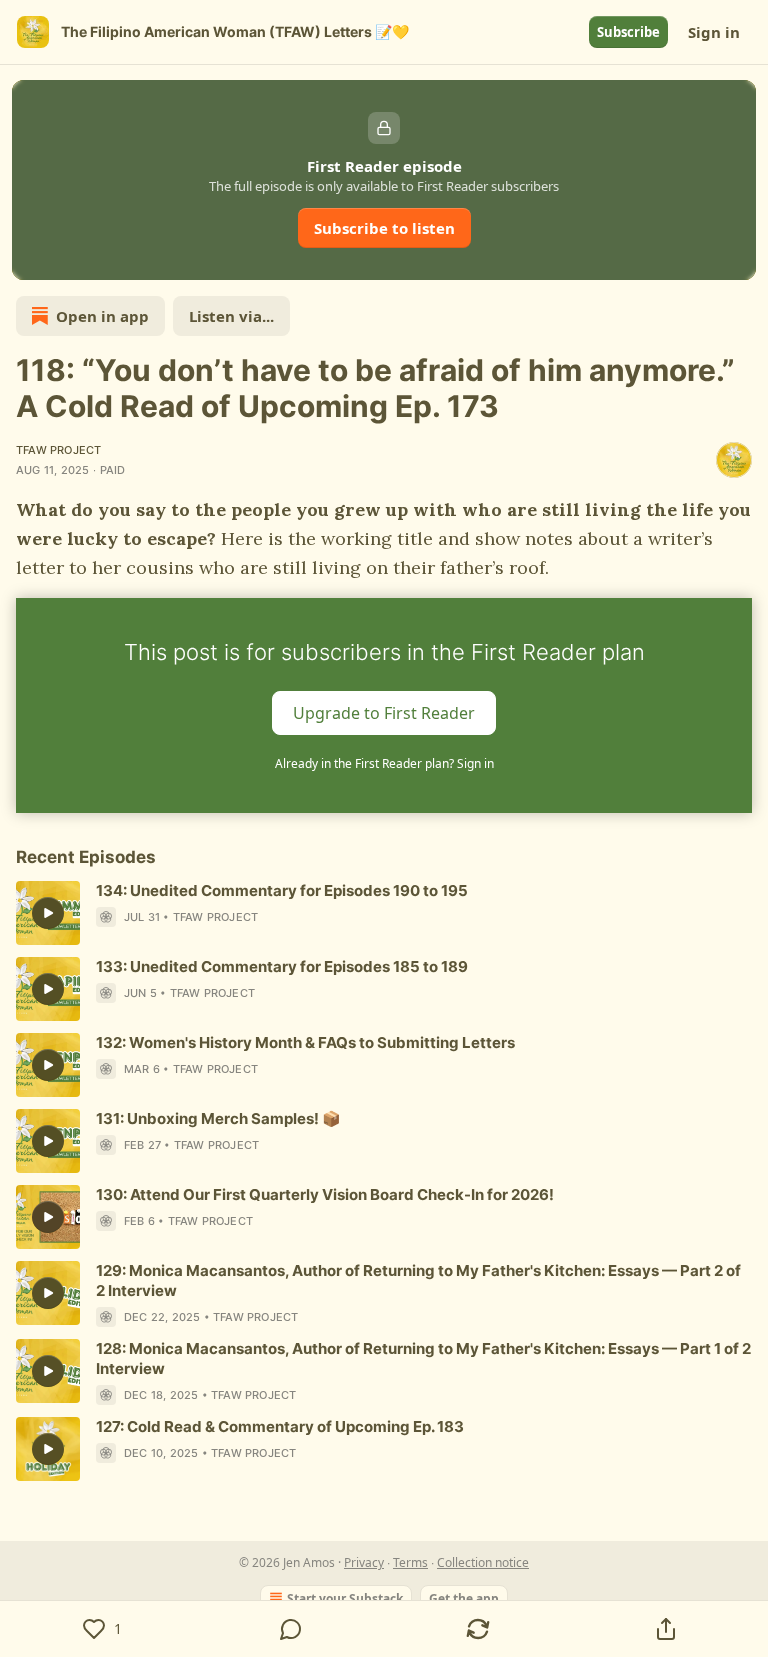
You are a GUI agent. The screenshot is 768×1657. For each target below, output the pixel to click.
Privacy (364, 1562)
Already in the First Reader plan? (384, 763)
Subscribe (628, 32)
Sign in (714, 32)
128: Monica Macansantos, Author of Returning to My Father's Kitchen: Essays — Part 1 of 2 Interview (423, 1358)
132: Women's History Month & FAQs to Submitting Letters (305, 1042)
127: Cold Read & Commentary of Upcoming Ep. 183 (280, 1426)
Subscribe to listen (384, 228)
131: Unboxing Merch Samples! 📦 (218, 1118)
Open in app (102, 316)
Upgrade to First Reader (384, 713)
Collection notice (483, 1562)
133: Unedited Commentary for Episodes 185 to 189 (282, 966)
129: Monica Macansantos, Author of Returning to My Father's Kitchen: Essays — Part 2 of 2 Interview (418, 1280)
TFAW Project (58, 450)
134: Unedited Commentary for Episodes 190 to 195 (282, 890)
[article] (384, 913)
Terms (410, 1562)
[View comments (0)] (291, 1629)
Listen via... (231, 316)
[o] (48, 913)
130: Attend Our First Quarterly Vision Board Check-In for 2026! (325, 1194)
